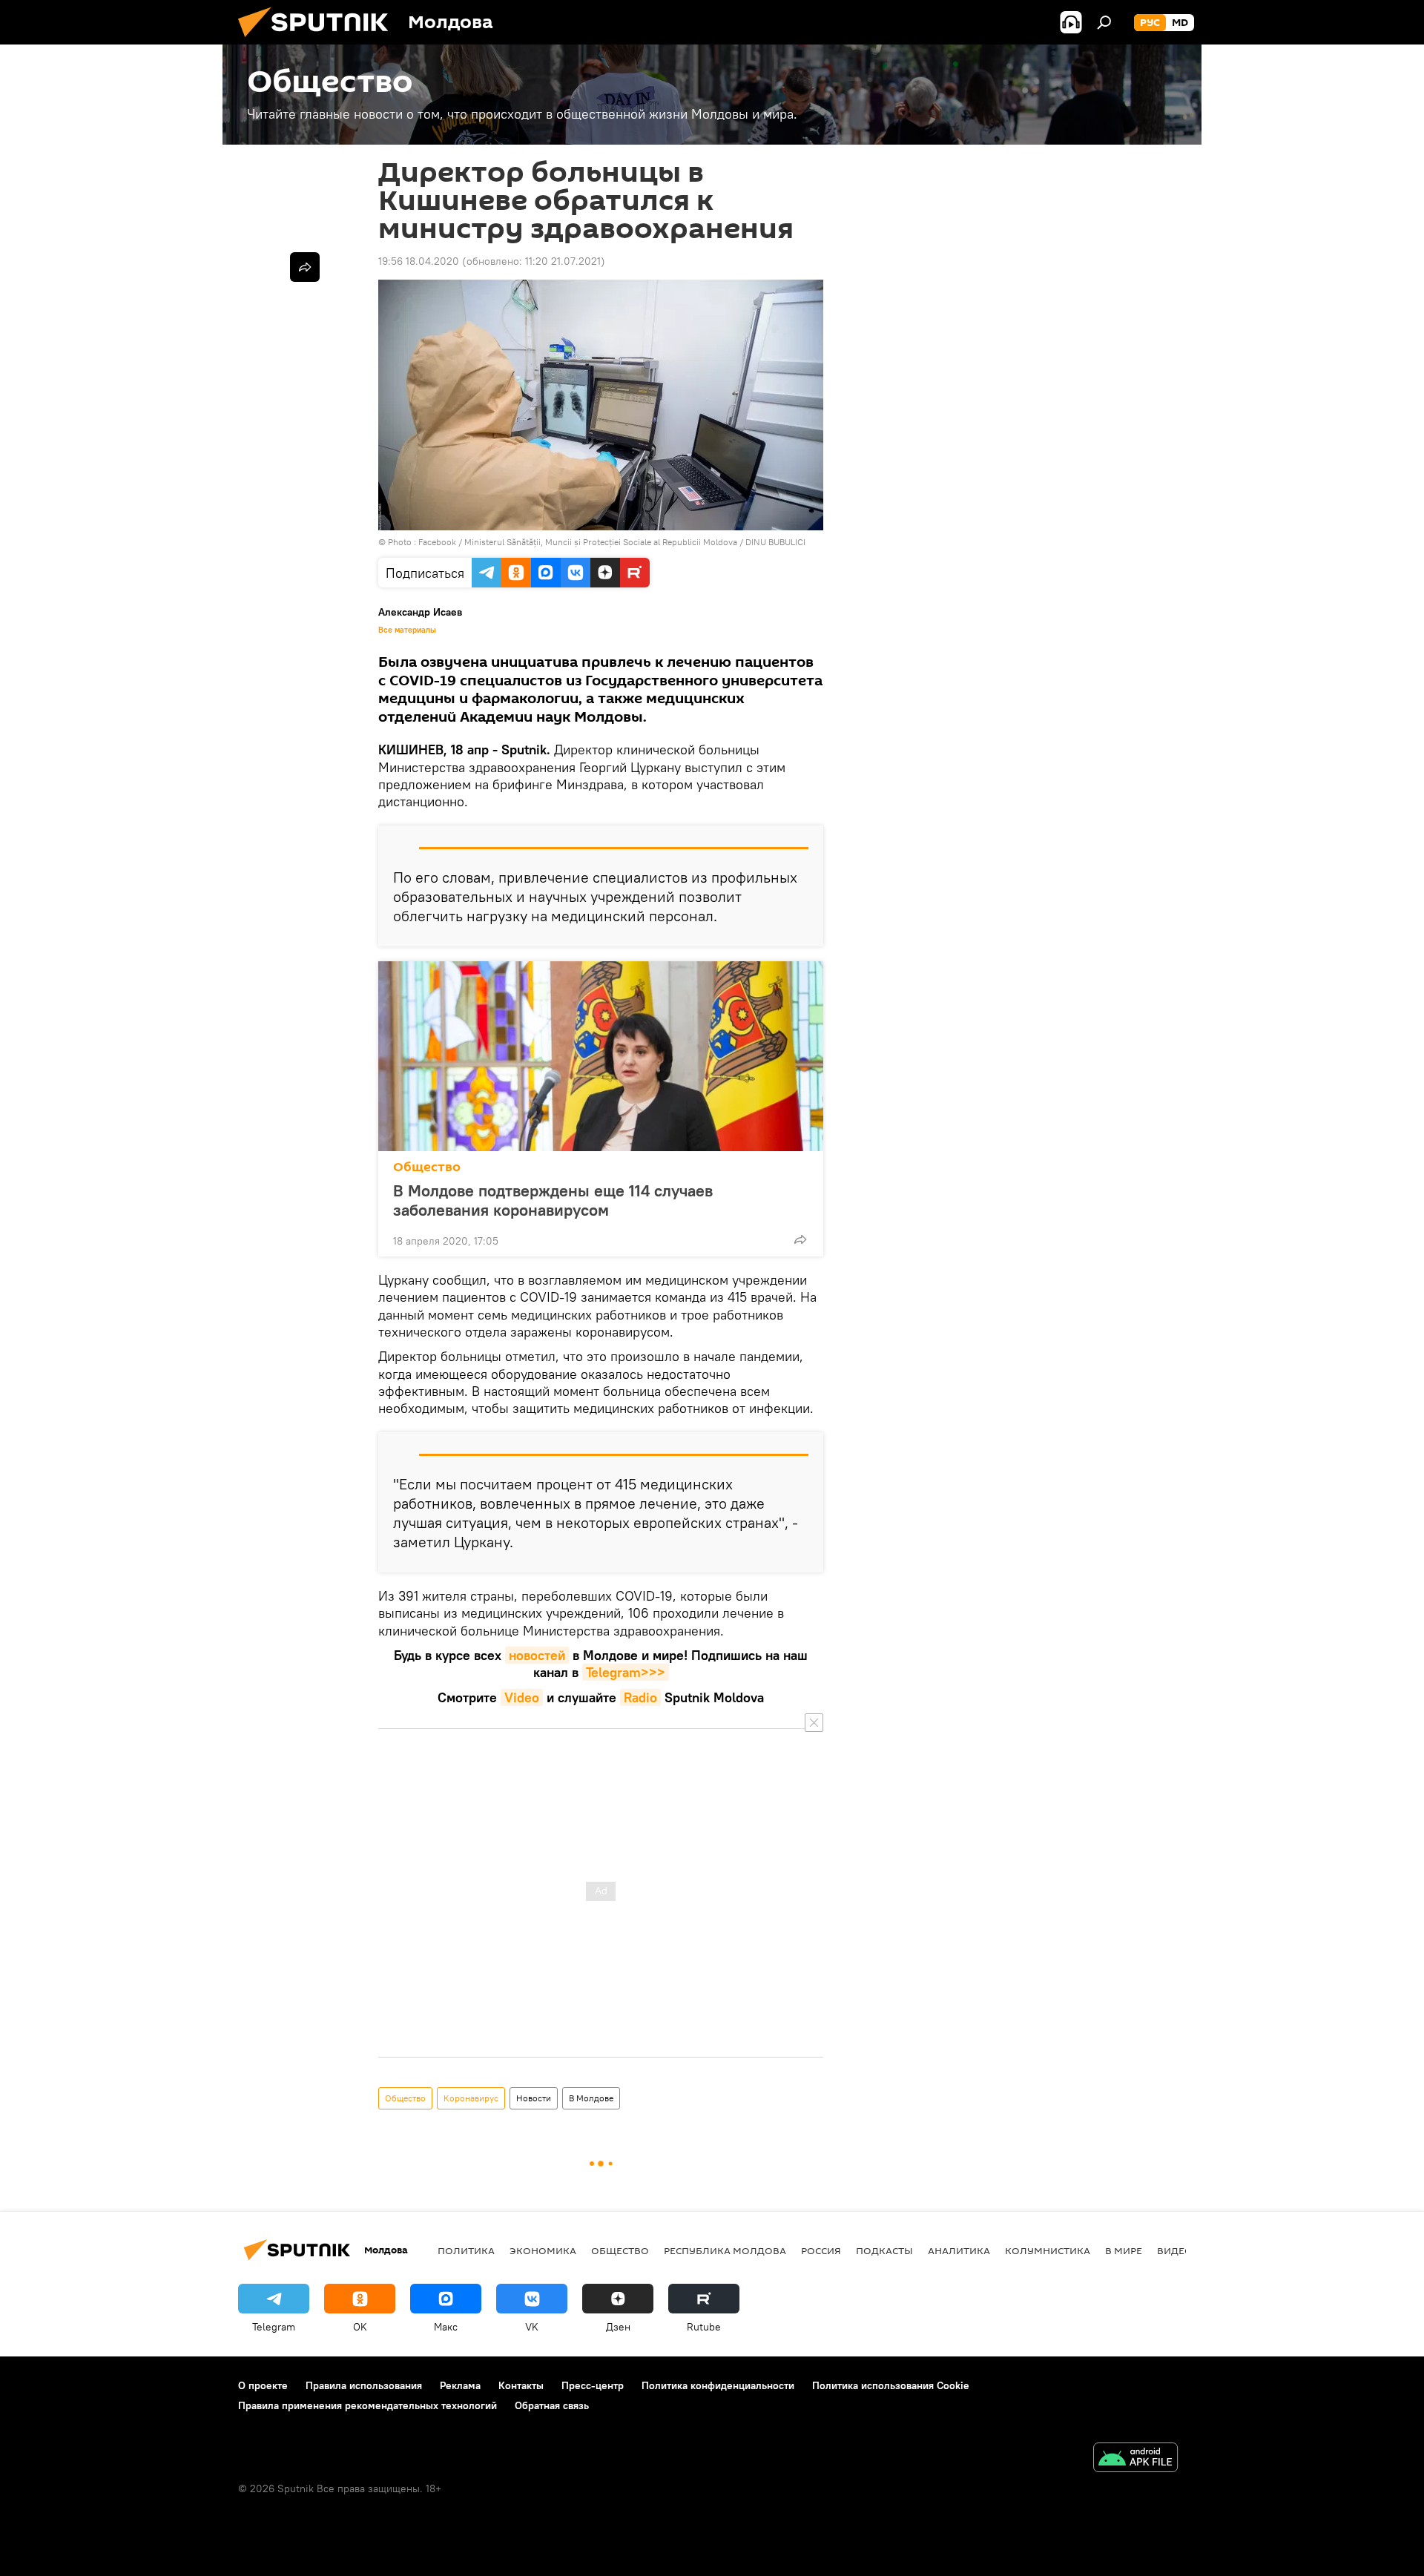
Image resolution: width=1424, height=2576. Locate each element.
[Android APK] (1135, 2459)
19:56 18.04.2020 (419, 261)
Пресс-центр (593, 2385)
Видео (1175, 2250)
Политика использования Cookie (891, 2385)
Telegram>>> (626, 1672)
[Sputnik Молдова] (319, 41)
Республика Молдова (725, 2250)
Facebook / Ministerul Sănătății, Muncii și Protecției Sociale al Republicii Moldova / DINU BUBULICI (612, 542)
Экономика (543, 2250)
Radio (640, 1697)
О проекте (263, 2385)
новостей (537, 1655)
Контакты (521, 2385)
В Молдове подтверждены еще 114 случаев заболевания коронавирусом (553, 1200)
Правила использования (364, 2385)
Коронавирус (471, 2098)
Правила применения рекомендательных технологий (367, 2405)
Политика (466, 2250)
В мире (1124, 2250)
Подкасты (884, 2250)
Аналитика (959, 2250)
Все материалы (407, 630)
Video (522, 1697)
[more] (800, 1239)
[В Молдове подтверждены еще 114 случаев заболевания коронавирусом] (601, 1056)
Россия (821, 2250)
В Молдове (591, 2098)
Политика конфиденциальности (718, 2385)
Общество (427, 1167)
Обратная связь (552, 2405)
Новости (534, 2098)
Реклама (460, 2385)
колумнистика (1048, 2250)
